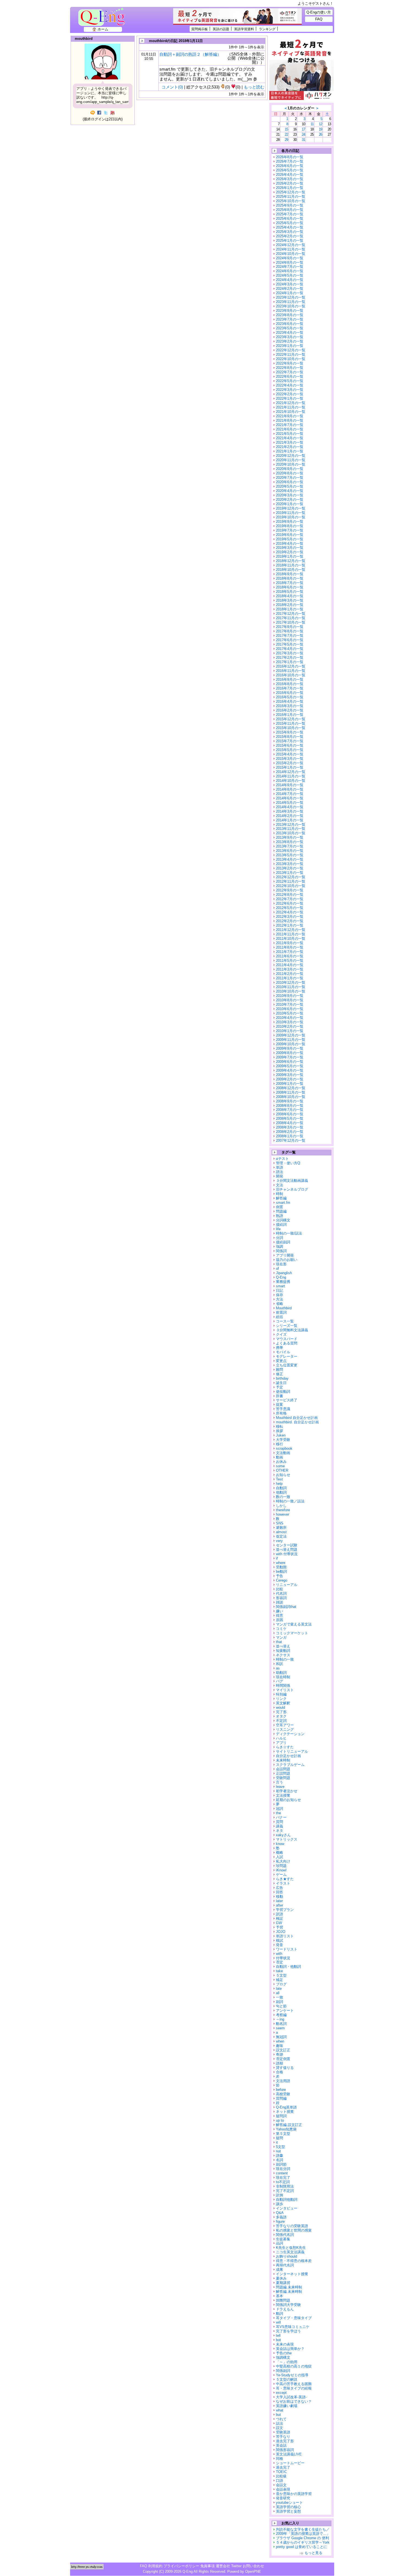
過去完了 (283, 2467)
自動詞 (281, 1488)
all (278, 1993)
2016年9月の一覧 (290, 680)
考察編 (281, 2015)
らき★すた (285, 1879)
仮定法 (281, 1536)
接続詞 (281, 1225)
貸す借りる (285, 2068)
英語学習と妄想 (288, 2511)
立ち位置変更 (287, 1365)
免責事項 (207, 2566)
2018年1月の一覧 (290, 609)
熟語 (280, 1216)
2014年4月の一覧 (290, 807)
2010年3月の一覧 (290, 1022)
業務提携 (283, 1282)
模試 (280, 1940)
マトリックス (287, 1839)
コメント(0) (172, 87)
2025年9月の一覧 (290, 205)
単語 (280, 1167)
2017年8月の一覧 (290, 631)
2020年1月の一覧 (290, 504)
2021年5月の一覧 (290, 434)
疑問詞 (281, 2116)
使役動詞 (283, 1392)
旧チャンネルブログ (292, 1189)
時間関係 (283, 1686)
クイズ (281, 1334)
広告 (280, 1888)
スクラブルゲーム (290, 1765)
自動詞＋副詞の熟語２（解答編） (190, 54)
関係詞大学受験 (288, 2305)
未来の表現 (285, 2344)
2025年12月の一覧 (291, 192)
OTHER (282, 1470)
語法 (280, 1172)
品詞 (280, 2243)
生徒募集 (283, 2239)
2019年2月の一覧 (290, 552)
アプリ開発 (285, 1255)
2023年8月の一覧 (290, 315)
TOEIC (281, 2472)
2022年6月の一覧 (290, 376)
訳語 (280, 1914)
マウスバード (287, 1339)
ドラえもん (285, 2309)
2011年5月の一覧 (290, 961)
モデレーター (287, 1356)
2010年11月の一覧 (291, 987)
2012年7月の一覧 (290, 899)
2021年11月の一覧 (291, 407)
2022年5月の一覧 (290, 381)
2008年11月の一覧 (291, 1092)
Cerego (282, 1580)
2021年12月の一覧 (291, 403)
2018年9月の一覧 (290, 574)
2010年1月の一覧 (290, 1031)
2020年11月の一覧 (291, 460)
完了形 (281, 1712)
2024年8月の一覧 (290, 262)
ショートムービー (290, 2463)
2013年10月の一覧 (291, 833)
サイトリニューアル (292, 1751)
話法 (280, 2423)
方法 (280, 1299)
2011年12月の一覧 (291, 930)
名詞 (280, 2160)
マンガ (281, 1637)
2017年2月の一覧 (290, 658)
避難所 (281, 1528)
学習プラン (285, 1910)
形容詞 (281, 1598)
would (280, 1707)
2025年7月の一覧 (290, 214)
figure (280, 2221)
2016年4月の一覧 (290, 701)
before (281, 2090)
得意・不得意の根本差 (294, 2261)
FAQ (319, 19)
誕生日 (281, 1383)
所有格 (281, 1413)
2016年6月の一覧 (290, 693)
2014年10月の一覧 (291, 781)
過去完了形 (285, 2441)
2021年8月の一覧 (290, 420)
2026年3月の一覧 (290, 179)
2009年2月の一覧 (290, 1079)
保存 (280, 1295)
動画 (280, 1457)
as (278, 1668)
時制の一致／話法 (290, 1501)
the (278, 1813)
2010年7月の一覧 (290, 1004)
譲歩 (280, 2204)
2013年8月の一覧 (290, 842)
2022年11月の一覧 (291, 355)
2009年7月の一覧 (290, 1057)
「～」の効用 (287, 2362)
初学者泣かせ (287, 1791)
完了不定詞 (285, 2191)
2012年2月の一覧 (290, 921)
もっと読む (254, 87)
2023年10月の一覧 (291, 306)
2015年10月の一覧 (291, 728)
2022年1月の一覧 (290, 398)
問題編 (281, 1211)
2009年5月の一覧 (290, 1066)
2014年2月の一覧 (290, 816)
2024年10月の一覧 (291, 254)
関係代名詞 (285, 2235)
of (277, 1268)
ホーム (103, 29)
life (278, 1229)
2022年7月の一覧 (290, 372)
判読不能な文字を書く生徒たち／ (303, 2529)
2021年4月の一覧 (290, 438)
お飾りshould (287, 2256)
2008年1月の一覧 (290, 1136)
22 (286, 134)
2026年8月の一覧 (290, 157)
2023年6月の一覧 (290, 324)
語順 (280, 2063)
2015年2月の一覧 (290, 763)
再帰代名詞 (285, 2265)
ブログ (281, 1984)
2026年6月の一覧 (290, 166)
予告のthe (284, 2353)
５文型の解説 (287, 2379)
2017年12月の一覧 (291, 614)
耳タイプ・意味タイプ (294, 2318)
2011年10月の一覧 (291, 939)
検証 (280, 1918)
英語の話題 (221, 29)
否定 (280, 1962)
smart (280, 1286)
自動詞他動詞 (287, 2200)
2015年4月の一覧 (290, 754)
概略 (280, 1853)
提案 (280, 1404)
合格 (280, 2072)
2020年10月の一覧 (291, 464)
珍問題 (281, 1866)
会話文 (281, 2485)
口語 (280, 2481)
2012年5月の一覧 (290, 908)
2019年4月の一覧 (290, 544)
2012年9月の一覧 (290, 890)
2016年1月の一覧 (290, 715)
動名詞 (281, 2024)
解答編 (281, 1198)
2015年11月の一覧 (291, 723)
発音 (280, 1945)
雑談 (280, 1602)
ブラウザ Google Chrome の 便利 (302, 2538)
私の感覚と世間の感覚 (294, 2230)
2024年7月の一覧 (290, 267)
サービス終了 (287, 1400)
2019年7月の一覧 (290, 530)
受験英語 (283, 2432)
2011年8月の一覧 (290, 947)
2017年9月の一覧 (290, 627)
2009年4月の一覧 (290, 1070)
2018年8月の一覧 (290, 578)
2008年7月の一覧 (290, 1110)
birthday (282, 1378)
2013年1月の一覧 (290, 873)
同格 (280, 2459)
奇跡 (280, 2054)
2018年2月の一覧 (290, 605)
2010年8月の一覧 (290, 1000)
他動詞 (281, 1492)
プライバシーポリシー (181, 2566)
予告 (280, 1576)
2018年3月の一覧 (290, 600)
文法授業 (283, 1795)
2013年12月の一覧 (291, 825)
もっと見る (313, 2553)
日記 (280, 1290)
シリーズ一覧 (287, 1326)
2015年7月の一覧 (290, 741)
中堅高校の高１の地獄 (294, 2366)
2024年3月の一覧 (290, 284)
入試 (280, 1857)
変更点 (281, 1361)
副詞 (280, 2002)
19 (320, 129)
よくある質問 (287, 1343)
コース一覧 (285, 1321)
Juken (281, 1435)
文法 (280, 1185)
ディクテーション (290, 1734)
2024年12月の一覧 (291, 245)
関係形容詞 (285, 2450)
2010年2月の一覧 (290, 1026)
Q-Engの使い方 (319, 12)
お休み (281, 1462)
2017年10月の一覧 (291, 622)
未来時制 (283, 1760)
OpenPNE (253, 2571)
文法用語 (283, 2081)
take (279, 1971)
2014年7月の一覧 (290, 794)
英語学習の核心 (288, 2507)
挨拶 (280, 1431)
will (278, 2322)
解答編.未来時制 (289, 2292)
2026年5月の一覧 (290, 170)
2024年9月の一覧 (290, 258)
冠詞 (280, 1809)
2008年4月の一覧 (290, 1123)
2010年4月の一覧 (290, 1018)
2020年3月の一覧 (290, 495)
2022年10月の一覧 (291, 359)
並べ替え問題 (287, 1550)
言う (280, 1782)
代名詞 (281, 1593)
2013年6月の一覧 (290, 851)
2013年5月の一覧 (290, 855)
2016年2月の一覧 (290, 710)
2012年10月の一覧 (291, 886)
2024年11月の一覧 (291, 249)
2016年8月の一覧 (290, 684)
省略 (280, 1304)
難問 (280, 1370)
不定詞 (281, 1721)
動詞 (280, 2314)
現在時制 (283, 1677)
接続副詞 (283, 1242)
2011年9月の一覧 (290, 943)
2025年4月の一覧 (290, 227)
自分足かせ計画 (288, 1756)
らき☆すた (285, 1747)
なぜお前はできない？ (294, 2401)
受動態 (281, 1567)
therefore (283, 1510)
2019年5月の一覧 (290, 539)
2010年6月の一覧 (290, 1009)
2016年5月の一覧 (290, 697)
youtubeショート (289, 2503)
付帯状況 (283, 1958)
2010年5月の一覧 (290, 1013)
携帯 (280, 1348)
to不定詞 (283, 2182)
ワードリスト (287, 1949)
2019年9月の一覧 (290, 522)
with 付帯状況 (287, 1554)
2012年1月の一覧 (290, 925)
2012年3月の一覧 (290, 917)
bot (278, 2340)
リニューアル (287, 1585)
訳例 (280, 2195)
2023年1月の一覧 (290, 346)
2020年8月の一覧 (290, 473)
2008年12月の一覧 (291, 1088)
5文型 (280, 2147)
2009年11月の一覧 (291, 1040)
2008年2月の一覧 (290, 1132)
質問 (280, 1822)
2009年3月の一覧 (290, 1075)
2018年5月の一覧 (290, 592)
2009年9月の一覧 (290, 1048)
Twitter (236, 2566)
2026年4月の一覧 (290, 175)
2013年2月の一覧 (290, 868)
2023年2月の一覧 (290, 341)
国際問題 (283, 2300)
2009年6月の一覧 (290, 1062)
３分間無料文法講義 (292, 1330)
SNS (280, 1523)
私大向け (283, 1861)
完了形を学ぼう (288, 2331)
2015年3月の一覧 (290, 759)
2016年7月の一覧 (290, 688)
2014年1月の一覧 (290, 820)
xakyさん (283, 1835)
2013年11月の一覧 (291, 829)
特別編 (281, 1694)
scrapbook (284, 1448)
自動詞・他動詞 (288, 1967)
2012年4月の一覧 (290, 912)
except (281, 2393)
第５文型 (283, 2134)
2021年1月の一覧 (290, 451)
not (278, 2151)
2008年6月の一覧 (290, 1114)
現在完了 (283, 2178)
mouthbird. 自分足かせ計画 (297, 1422)
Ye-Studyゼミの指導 (292, 2375)
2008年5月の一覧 (290, 1119)
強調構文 (283, 2357)
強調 (280, 1247)
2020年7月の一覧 (290, 478)
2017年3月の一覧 (290, 653)
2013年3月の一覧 (290, 864)
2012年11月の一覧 (291, 881)
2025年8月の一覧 (290, 210)
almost (281, 1532)
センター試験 (287, 1545)
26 (320, 134)
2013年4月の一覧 (290, 859)
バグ (280, 1681)
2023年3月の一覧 (290, 337)
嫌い (280, 1611)
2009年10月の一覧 (291, 1044)
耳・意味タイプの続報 (294, 2388)
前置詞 (281, 1312)
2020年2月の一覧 (290, 500)
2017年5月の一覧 (290, 644)
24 (303, 134)
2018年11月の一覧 (291, 565)
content (282, 2173)
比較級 (281, 2476)
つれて (281, 2419)
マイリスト (285, 1690)
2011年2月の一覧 (290, 974)
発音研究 (283, 2498)
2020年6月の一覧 (290, 482)
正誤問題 (283, 1773)
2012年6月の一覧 (290, 903)
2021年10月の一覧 (291, 412)
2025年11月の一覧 (291, 197)
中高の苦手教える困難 (294, 2384)
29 (286, 140)
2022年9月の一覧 (290, 363)
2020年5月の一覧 (290, 486)
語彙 (280, 2156)
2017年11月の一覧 (291, 618)
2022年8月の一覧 (290, 368)
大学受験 (283, 1440)
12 (320, 124)
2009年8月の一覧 (290, 1053)
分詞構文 (283, 1220)
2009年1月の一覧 (290, 1084)
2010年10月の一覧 (291, 991)
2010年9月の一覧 (290, 996)
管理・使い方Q (288, 1163)
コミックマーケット (292, 1633)
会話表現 (283, 2489)
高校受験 (283, 2094)
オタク (281, 1716)
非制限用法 (285, 2186)
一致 (280, 1997)
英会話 (281, 2445)
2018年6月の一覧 (290, 587)
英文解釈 (283, 1703)
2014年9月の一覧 (290, 785)
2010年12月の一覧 (291, 983)
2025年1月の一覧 (290, 241)
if (277, 1558)
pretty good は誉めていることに (301, 2547)
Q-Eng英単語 (286, 2107)
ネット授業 (285, 2112)
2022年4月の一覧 (290, 385)
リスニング (285, 1729)
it (277, 2142)
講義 (280, 1826)
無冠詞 (281, 2037)
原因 (280, 1620)
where (281, 1563)
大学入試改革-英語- (291, 2397)
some (280, 1466)
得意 (280, 1615)
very (279, 1541)
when (280, 2041)
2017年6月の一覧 (290, 640)
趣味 (280, 2046)
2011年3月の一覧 (290, 969)
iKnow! (281, 1870)
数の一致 (283, 1497)
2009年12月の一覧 (291, 1035)
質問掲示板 (200, 29)
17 (303, 129)
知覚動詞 (283, 1651)
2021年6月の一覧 (290, 429)
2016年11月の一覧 (291, 671)
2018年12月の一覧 (291, 561)
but (278, 2415)
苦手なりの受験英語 (292, 2226)
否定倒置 (283, 2059)
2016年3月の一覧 (290, 706)
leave (280, 1787)
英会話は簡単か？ (290, 2349)
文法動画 (283, 1453)
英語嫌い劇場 (287, 2406)
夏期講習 (283, 2283)
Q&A (280, 2213)
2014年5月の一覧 (290, 803)
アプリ (281, 1743)
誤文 (280, 2428)
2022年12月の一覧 (291, 350)
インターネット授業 (292, 2274)
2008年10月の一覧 (291, 1097)
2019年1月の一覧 (290, 556)
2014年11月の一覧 (291, 776)
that (279, 1642)
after (280, 1905)
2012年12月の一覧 (291, 877)
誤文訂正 (283, 2050)
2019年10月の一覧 (291, 517)
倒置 (280, 1207)
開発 (280, 1176)
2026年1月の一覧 (290, 188)
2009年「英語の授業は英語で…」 (303, 2534)
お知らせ (283, 1475)
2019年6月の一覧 (290, 535)
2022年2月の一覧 (290, 394)
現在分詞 (283, 2169)
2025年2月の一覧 (290, 236)
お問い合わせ (253, 2566)
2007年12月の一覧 (291, 1140)
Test (279, 1479)
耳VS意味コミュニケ (293, 2327)
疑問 (280, 2138)
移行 (280, 1444)
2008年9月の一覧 (290, 1101)
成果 (280, 2270)
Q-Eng (103, 20)
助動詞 (281, 1673)
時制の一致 (285, 1659)
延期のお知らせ (288, 1800)
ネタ (280, 1831)
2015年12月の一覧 (291, 719)
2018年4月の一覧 (290, 596)
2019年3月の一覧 (290, 548)
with (279, 1954)
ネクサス (283, 1655)
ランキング (267, 29)
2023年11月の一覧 (291, 302)
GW (279, 1923)
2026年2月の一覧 (290, 183)
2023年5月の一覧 (290, 328)
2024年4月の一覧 (290, 280)
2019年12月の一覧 (291, 508)
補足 (280, 1980)
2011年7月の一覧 (290, 952)
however (283, 1514)
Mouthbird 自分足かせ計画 (297, 1418)
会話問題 (283, 1769)
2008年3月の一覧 (290, 1127)
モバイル (283, 1352)
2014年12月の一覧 (291, 772)
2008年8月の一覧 (290, 1106)
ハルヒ (281, 1738)
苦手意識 (283, 1409)
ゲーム (281, 1875)
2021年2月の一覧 (290, 447)
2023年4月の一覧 (290, 333)
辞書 (280, 1396)
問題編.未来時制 (289, 2287)
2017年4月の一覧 (290, 649)
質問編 (281, 2098)
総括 (280, 1317)
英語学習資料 (244, 29)
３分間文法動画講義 (292, 1181)
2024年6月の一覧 (290, 271)
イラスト (283, 1883)
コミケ (281, 1629)
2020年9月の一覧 (290, 469)
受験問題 (283, 1778)
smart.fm (283, 1203)
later (279, 1901)
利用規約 (155, 2566)
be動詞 (281, 1572)
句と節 (281, 2006)
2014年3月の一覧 (290, 811)
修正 (280, 1374)
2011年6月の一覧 (290, 956)
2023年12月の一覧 (291, 297)
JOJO (281, 1932)
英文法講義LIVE (289, 2454)
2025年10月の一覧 (291, 201)
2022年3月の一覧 (290, 390)
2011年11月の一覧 (291, 934)
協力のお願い (287, 1260)
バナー (281, 1817)
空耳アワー (285, 1725)
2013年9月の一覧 (290, 837)
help (279, 1484)
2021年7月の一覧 (290, 425)
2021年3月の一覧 (290, 442)
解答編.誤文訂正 (289, 2125)
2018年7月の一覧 (290, 583)
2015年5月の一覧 (290, 750)
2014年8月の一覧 (290, 789)
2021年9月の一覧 (290, 416)
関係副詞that (286, 1607)
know (280, 1844)
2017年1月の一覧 (290, 662)
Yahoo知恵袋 (286, 2129)
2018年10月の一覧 (291, 570)
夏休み (281, 2278)
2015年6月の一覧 (290, 745)
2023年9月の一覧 (290, 311)
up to (280, 2120)
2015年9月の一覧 (290, 732)
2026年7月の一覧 (290, 161)
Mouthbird (284, 1308)
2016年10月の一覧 (291, 675)
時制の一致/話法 (289, 1233)
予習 (280, 1927)
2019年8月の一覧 (290, 526)
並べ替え (283, 1646)
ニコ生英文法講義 (290, 2252)
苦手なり (283, 2437)
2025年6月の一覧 (290, 219)
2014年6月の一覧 (290, 798)
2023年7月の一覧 (290, 319)
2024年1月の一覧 (290, 293)
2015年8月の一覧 (290, 737)
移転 (280, 1426)
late (279, 1989)
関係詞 (281, 1251)
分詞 (280, 1238)
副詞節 (281, 2164)
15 (286, 129)
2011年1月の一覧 (290, 978)
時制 (280, 1194)
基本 (280, 2296)
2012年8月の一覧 (290, 895)
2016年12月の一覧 (291, 666)
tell (278, 2335)
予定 (280, 1387)
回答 (280, 1892)
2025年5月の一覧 (290, 223)
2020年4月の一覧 (290, 491)
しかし (281, 1506)
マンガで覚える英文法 (294, 1624)
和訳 (280, 1664)
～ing (280, 2019)
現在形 (281, 1264)
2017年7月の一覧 (290, 636)
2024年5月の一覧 (290, 275)
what (280, 2410)
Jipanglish (284, 1273)
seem (280, 2028)
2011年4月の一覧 (290, 965)
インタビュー (287, 2208)
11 (312, 124)
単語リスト (285, 1936)
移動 (280, 1896)
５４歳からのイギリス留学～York (303, 2542)
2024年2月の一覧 (290, 289)
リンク (281, 1699)
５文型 (281, 1975)
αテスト (282, 1159)
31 (303, 140)
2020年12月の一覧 (291, 456)
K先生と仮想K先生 (291, 2248)
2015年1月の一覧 (290, 767)
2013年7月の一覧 (290, 846)
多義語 (281, 2217)
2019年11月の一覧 (291, 513)
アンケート (285, 2010)
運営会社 (223, 2566)
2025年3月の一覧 (290, 232)
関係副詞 (283, 2371)
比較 (280, 1589)
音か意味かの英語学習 (294, 2494)
